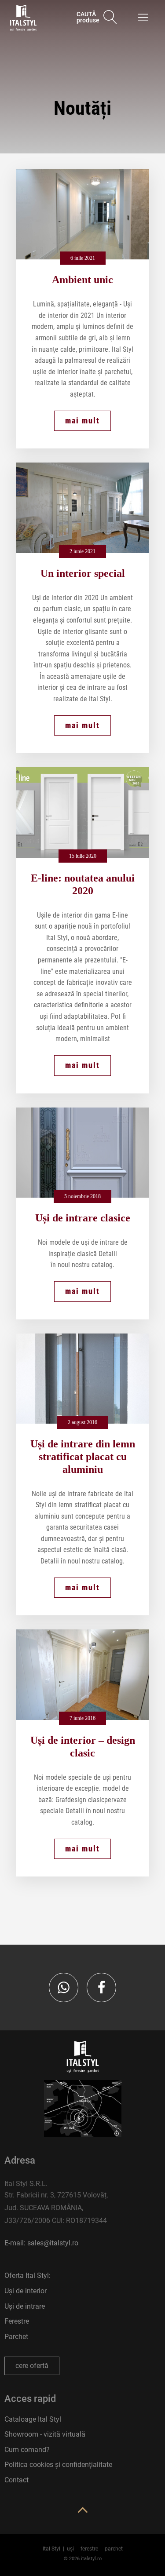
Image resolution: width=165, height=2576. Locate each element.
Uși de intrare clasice (83, 1218)
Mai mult (82, 421)
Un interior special (83, 573)
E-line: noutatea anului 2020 (83, 884)
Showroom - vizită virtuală (45, 2434)
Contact (16, 2480)
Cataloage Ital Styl (33, 2419)
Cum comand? (27, 2450)
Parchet (16, 2337)
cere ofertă (32, 2366)
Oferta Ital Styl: (27, 2275)
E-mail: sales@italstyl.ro (41, 2243)
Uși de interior (26, 2291)
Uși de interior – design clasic (83, 1747)
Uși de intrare (25, 2306)
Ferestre (17, 2321)
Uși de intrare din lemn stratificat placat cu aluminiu (83, 1457)
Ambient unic (82, 280)
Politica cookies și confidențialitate (58, 2465)
